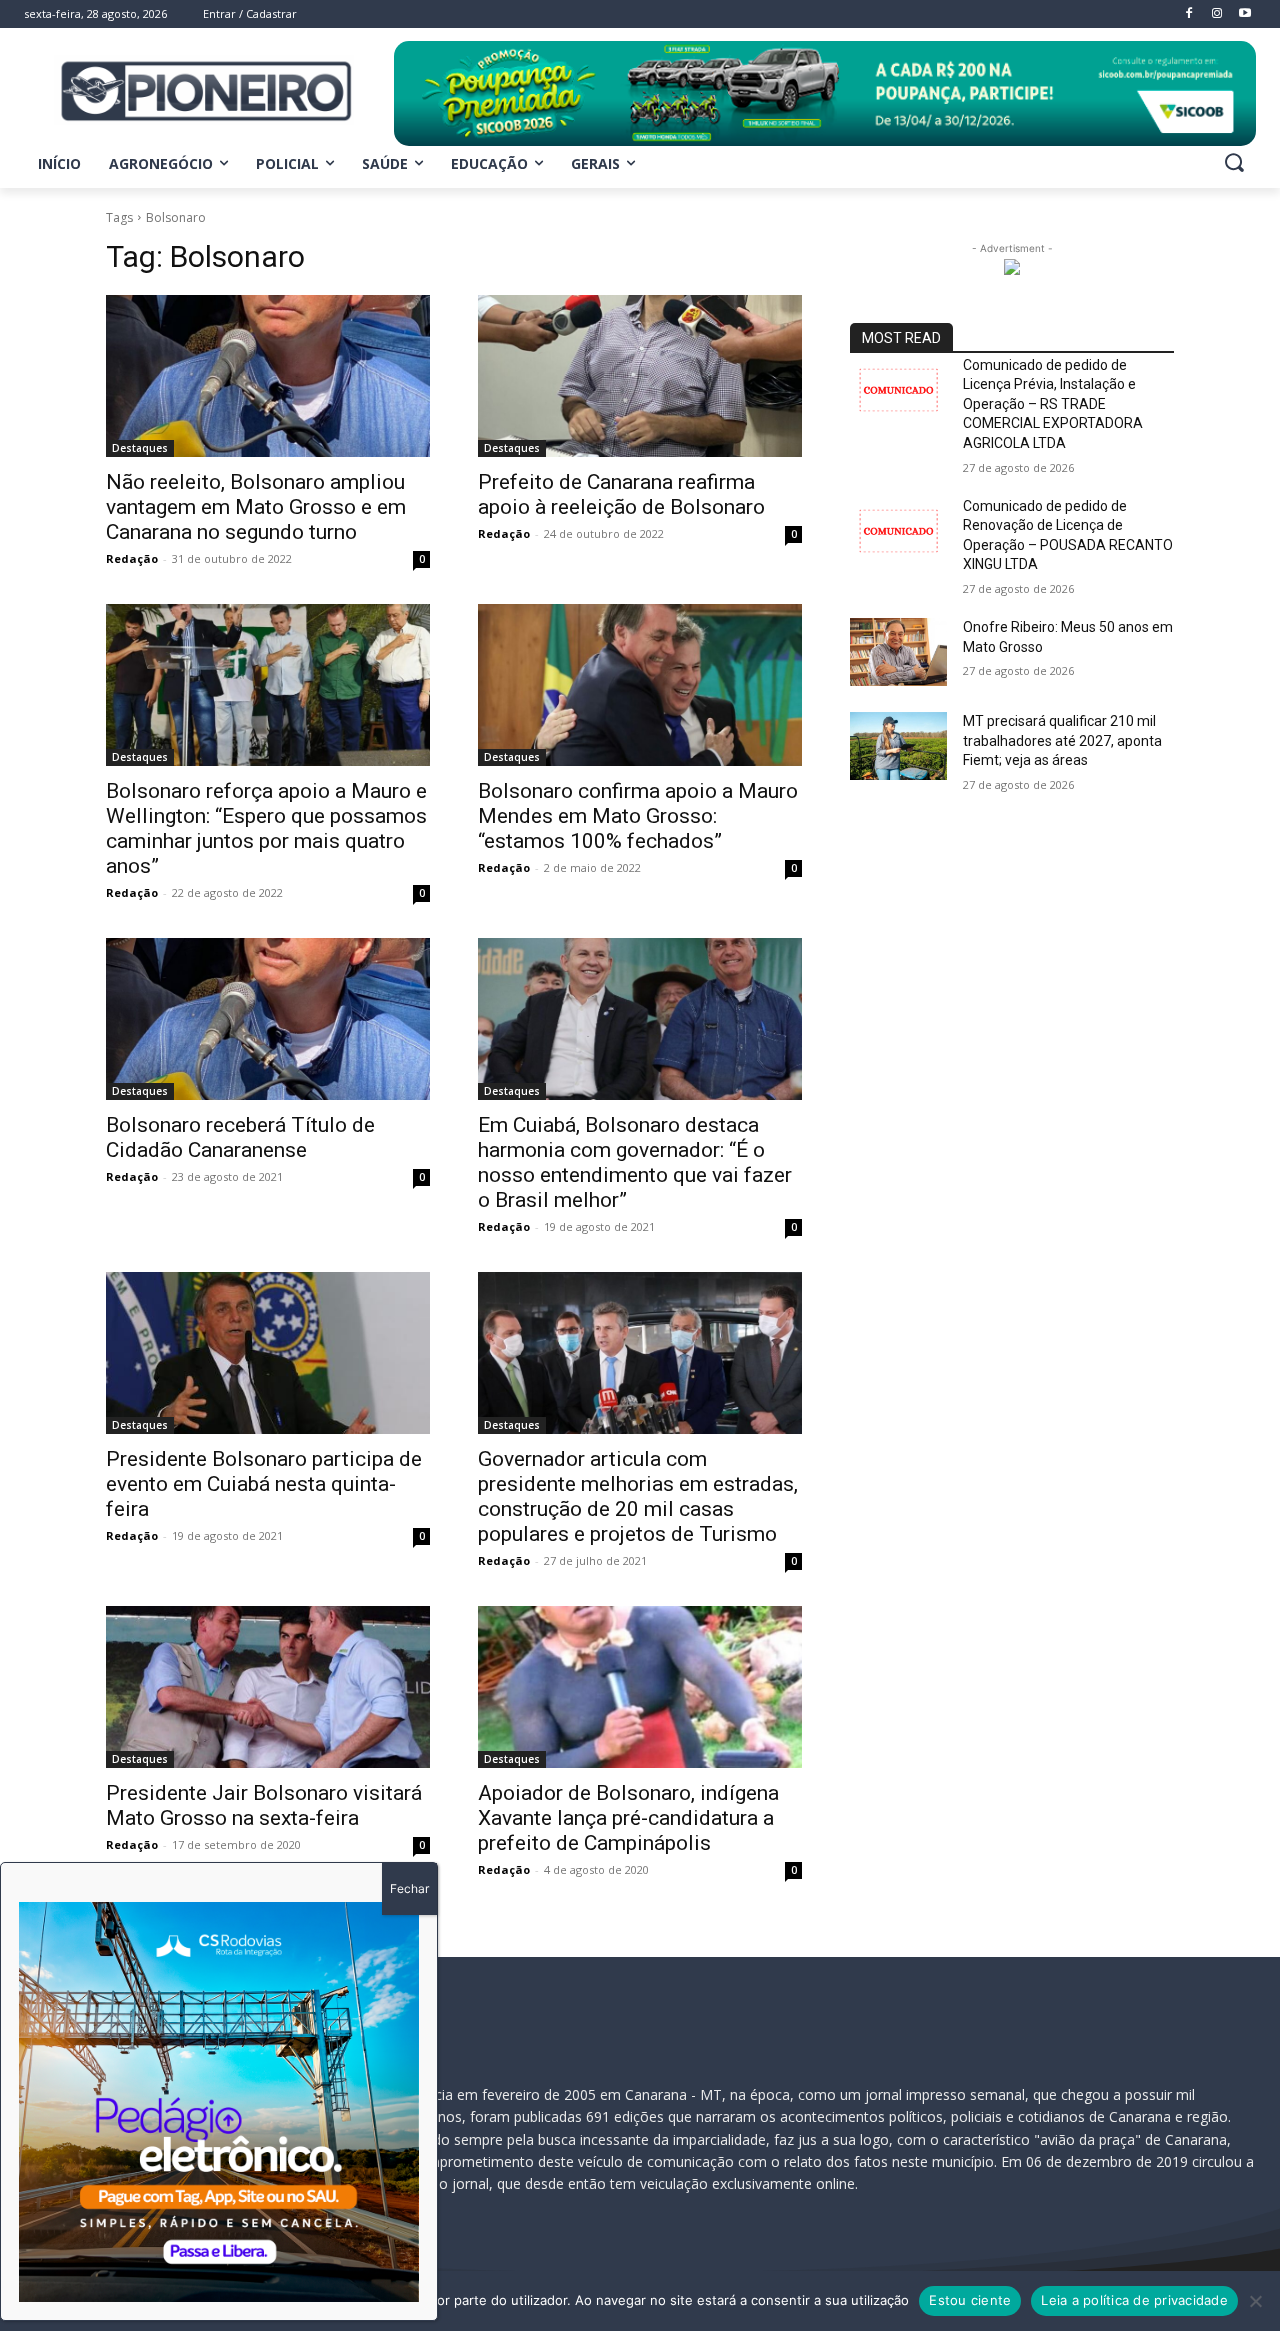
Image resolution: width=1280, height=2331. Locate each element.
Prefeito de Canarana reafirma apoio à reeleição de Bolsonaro (621, 494)
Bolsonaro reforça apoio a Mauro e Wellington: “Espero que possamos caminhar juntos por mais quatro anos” (266, 828)
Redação (132, 558)
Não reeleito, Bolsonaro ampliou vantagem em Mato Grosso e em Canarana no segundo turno (256, 507)
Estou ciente (970, 2300)
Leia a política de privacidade (1134, 2300)
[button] (1234, 162)
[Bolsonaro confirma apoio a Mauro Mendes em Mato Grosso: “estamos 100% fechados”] (640, 685)
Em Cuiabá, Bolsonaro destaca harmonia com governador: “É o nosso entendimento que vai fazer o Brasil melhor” (635, 1162)
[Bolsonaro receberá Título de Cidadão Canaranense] (268, 1019)
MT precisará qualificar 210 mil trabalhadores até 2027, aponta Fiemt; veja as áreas (1062, 740)
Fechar (409, 1888)
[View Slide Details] (825, 93)
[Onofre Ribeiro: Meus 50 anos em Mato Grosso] (898, 652)
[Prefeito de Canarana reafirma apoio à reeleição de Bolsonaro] (640, 376)
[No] (1255, 2301)
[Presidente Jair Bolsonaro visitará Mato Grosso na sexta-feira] (268, 1687)
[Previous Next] (219, 2102)
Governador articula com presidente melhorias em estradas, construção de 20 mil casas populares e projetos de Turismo (638, 1496)
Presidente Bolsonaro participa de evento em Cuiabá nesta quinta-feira (264, 1484)
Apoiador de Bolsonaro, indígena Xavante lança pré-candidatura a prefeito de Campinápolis (628, 1818)
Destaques (140, 448)
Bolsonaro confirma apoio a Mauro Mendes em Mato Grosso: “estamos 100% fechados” (638, 816)
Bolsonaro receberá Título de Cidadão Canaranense (240, 1137)
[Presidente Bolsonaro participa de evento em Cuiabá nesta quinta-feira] (268, 1353)
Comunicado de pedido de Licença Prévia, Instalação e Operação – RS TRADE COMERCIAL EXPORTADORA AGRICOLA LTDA (1053, 404)
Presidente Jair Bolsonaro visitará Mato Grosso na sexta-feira (264, 1805)
